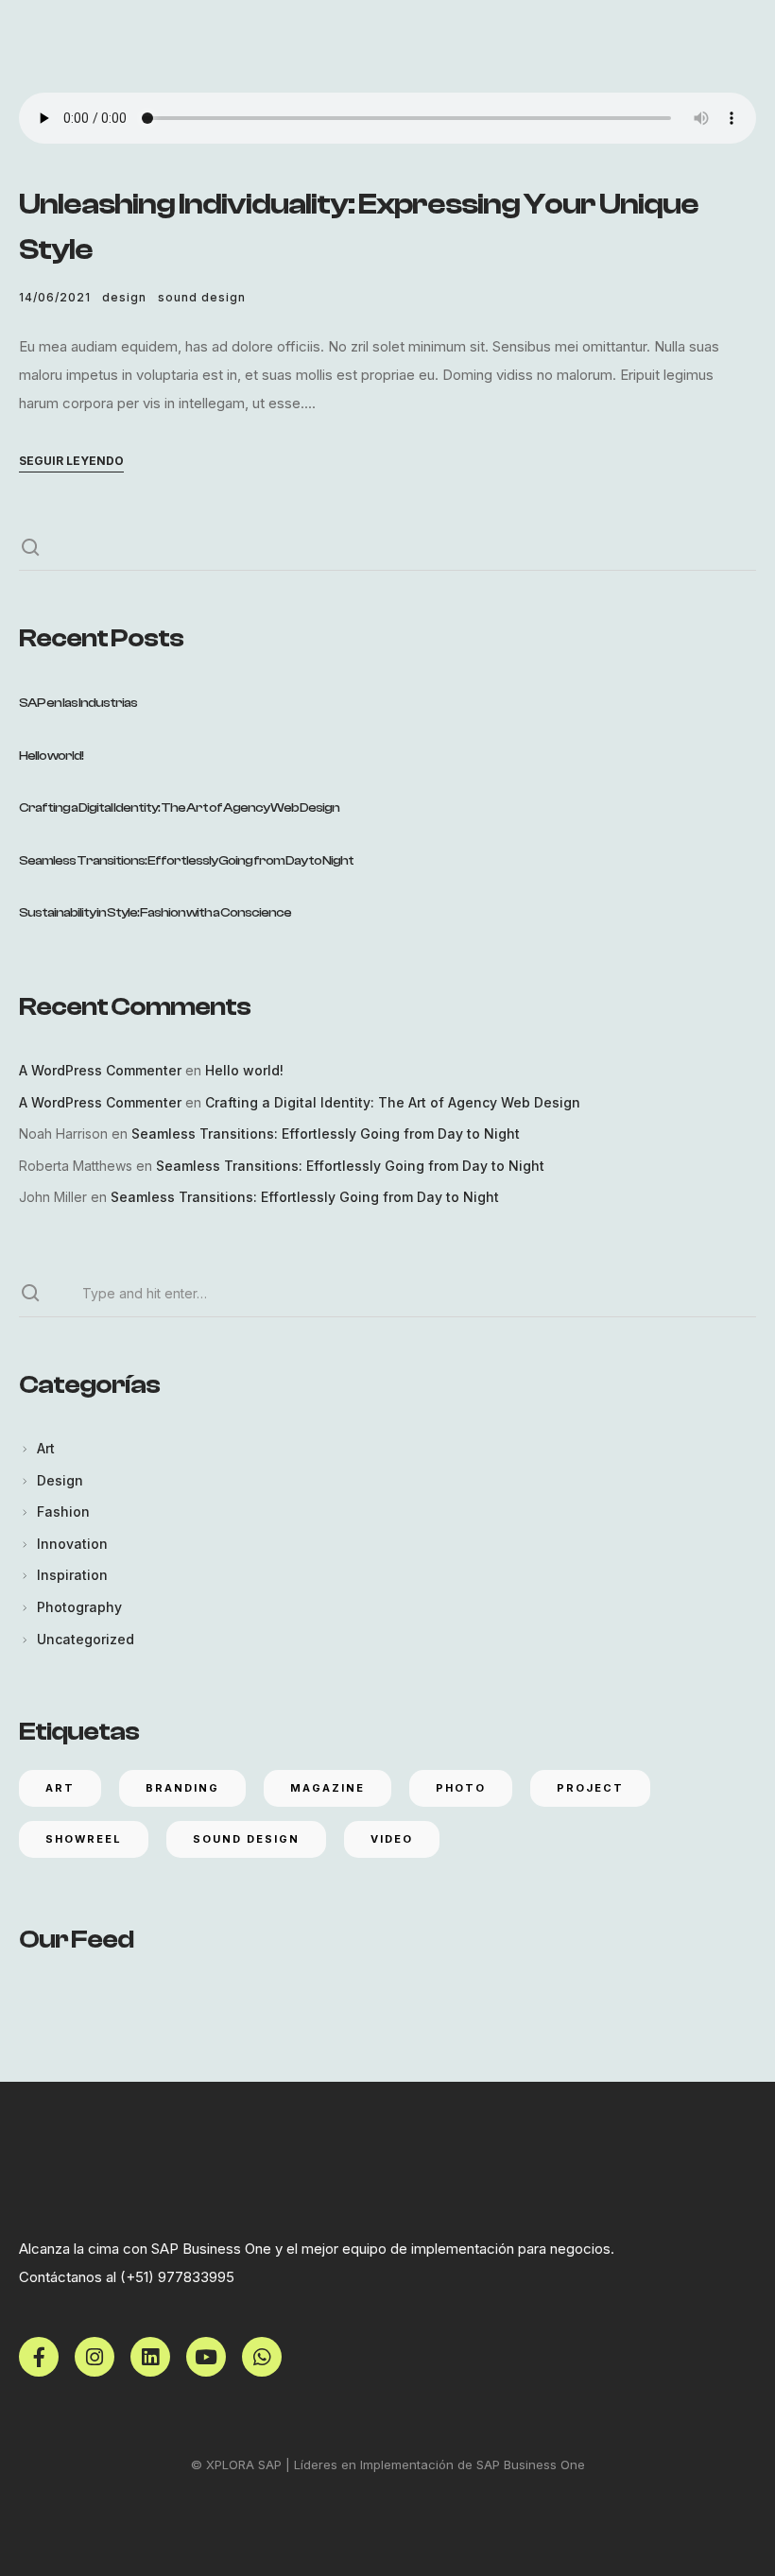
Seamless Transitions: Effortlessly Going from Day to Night (186, 861)
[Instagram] (95, 2357)
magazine (327, 1788)
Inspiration (72, 1575)
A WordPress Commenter (100, 1070)
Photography (79, 1607)
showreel (84, 1839)
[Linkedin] (150, 2357)
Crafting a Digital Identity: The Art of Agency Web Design (179, 808)
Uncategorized (86, 1639)
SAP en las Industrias (78, 703)
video (392, 1839)
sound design (202, 297)
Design (124, 297)
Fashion (63, 1511)
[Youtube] (206, 2357)
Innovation (72, 1544)
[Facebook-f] (39, 2357)
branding (182, 1788)
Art (46, 1448)
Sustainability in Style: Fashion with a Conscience (155, 913)
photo (461, 1788)
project (590, 1788)
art (60, 1788)
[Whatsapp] (262, 2357)
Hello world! (51, 756)
